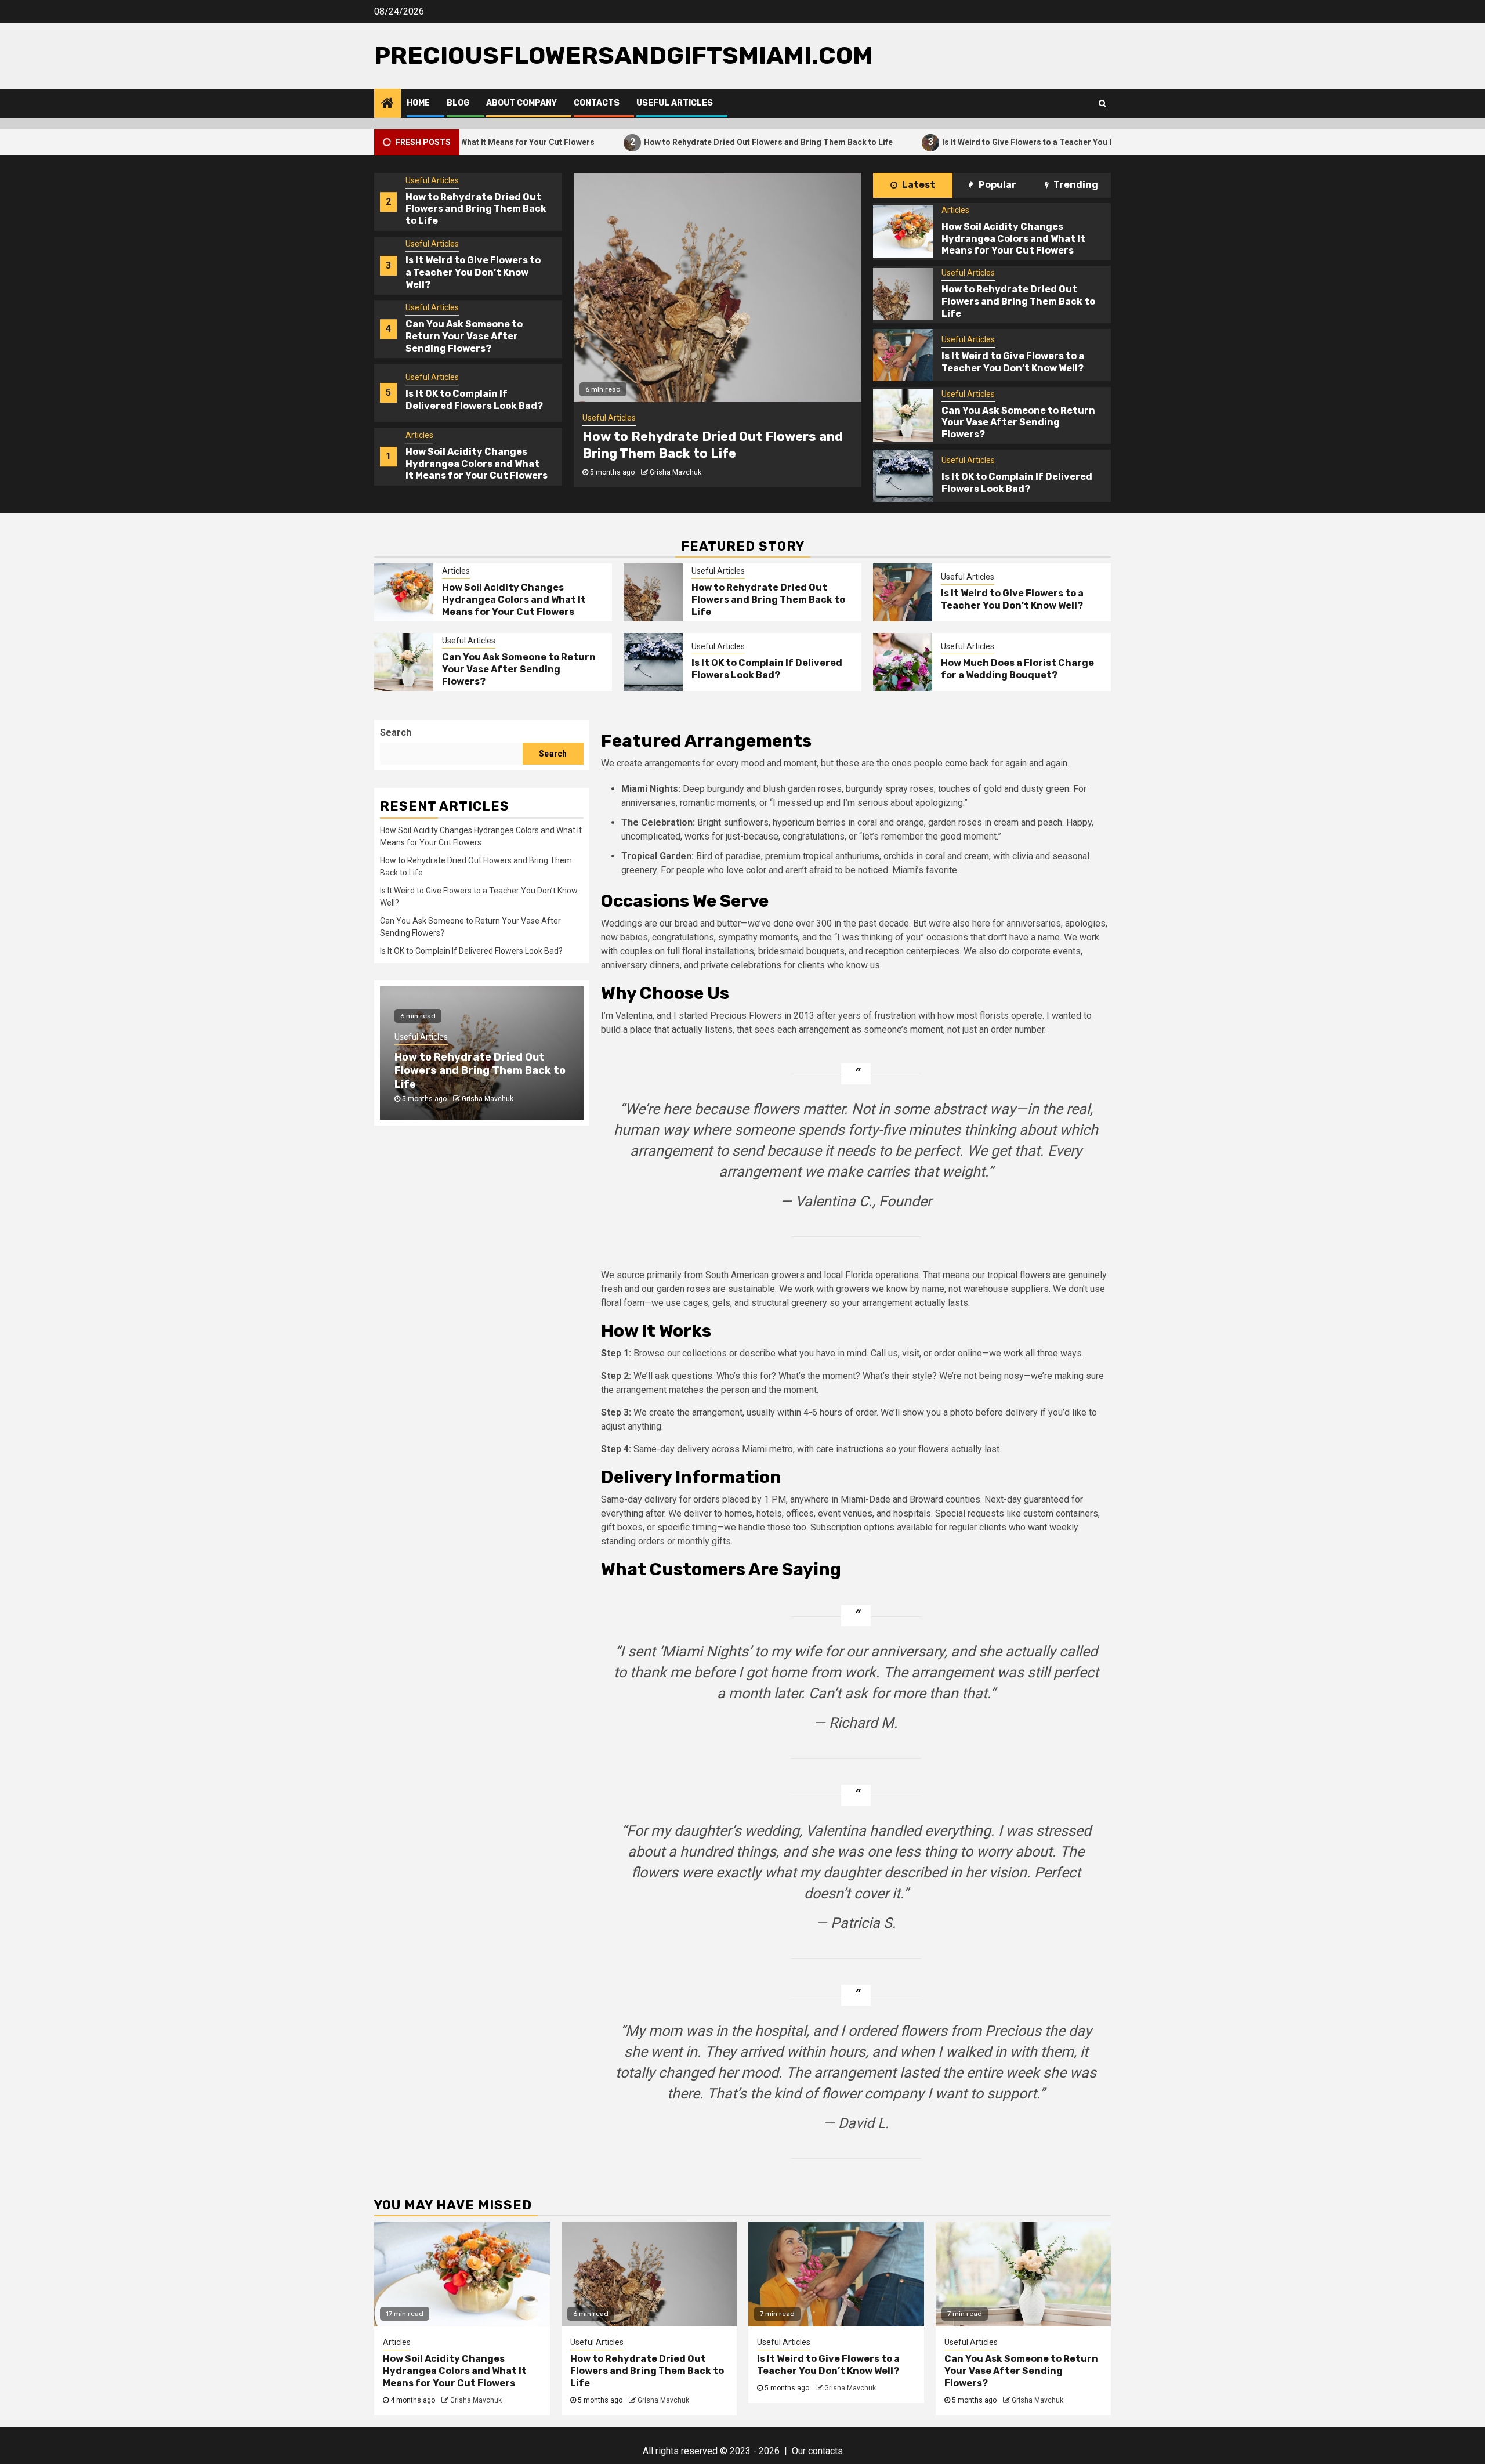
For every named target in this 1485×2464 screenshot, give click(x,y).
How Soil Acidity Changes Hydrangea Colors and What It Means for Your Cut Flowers (477, 464)
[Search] (1102, 103)
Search (396, 732)
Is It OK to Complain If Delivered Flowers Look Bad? (474, 400)
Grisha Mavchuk (676, 472)
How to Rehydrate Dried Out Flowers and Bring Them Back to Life (676, 142)
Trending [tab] (1075, 185)
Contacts (597, 103)
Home (418, 103)
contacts (825, 2451)
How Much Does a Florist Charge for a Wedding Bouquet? (1017, 669)
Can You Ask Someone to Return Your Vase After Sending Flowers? (464, 336)
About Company (521, 103)
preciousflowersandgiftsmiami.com (624, 56)
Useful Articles (675, 103)
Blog (458, 103)
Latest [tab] (918, 185)
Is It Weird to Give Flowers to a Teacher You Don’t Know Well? (966, 142)
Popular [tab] (997, 185)
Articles (419, 435)
